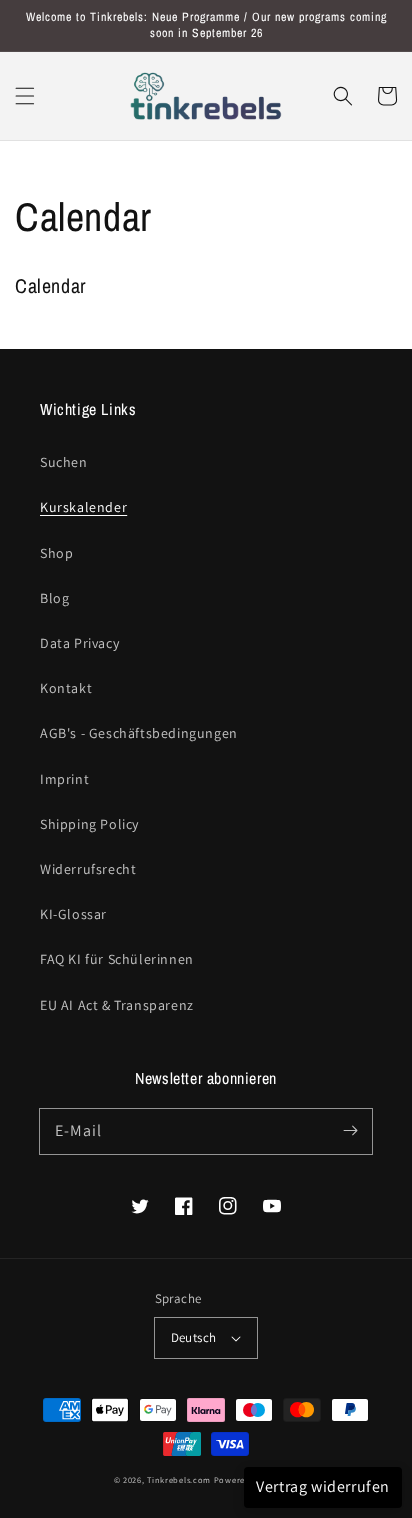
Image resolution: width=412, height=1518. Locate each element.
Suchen (64, 462)
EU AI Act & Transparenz (117, 1005)
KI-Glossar (73, 914)
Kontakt (66, 688)
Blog (54, 598)
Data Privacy (79, 643)
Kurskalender (83, 507)
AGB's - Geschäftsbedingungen (139, 733)
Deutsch (194, 1337)
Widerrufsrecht (88, 869)
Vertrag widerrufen (323, 1486)
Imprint (64, 779)
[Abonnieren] (350, 1131)
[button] (25, 96)
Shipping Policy (89, 824)
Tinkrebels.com (179, 1479)
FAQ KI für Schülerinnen (117, 959)
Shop (56, 553)
